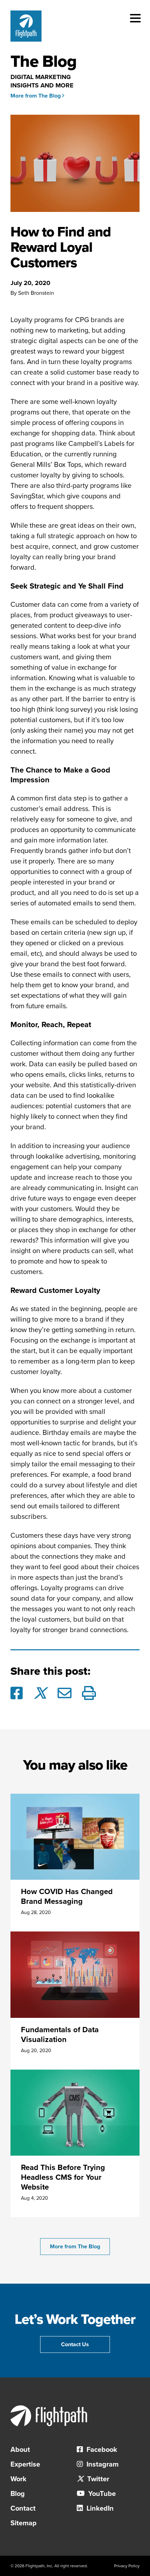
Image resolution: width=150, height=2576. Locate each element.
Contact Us (75, 2344)
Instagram (102, 2464)
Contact (23, 2509)
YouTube (101, 2494)
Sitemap (24, 2523)
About (20, 2450)
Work (18, 2479)
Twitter (97, 2479)
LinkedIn (99, 2509)
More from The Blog (36, 96)
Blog (18, 2494)
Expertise (25, 2464)
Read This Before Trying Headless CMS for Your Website (63, 2177)
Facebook (101, 2450)
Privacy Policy (127, 2566)
